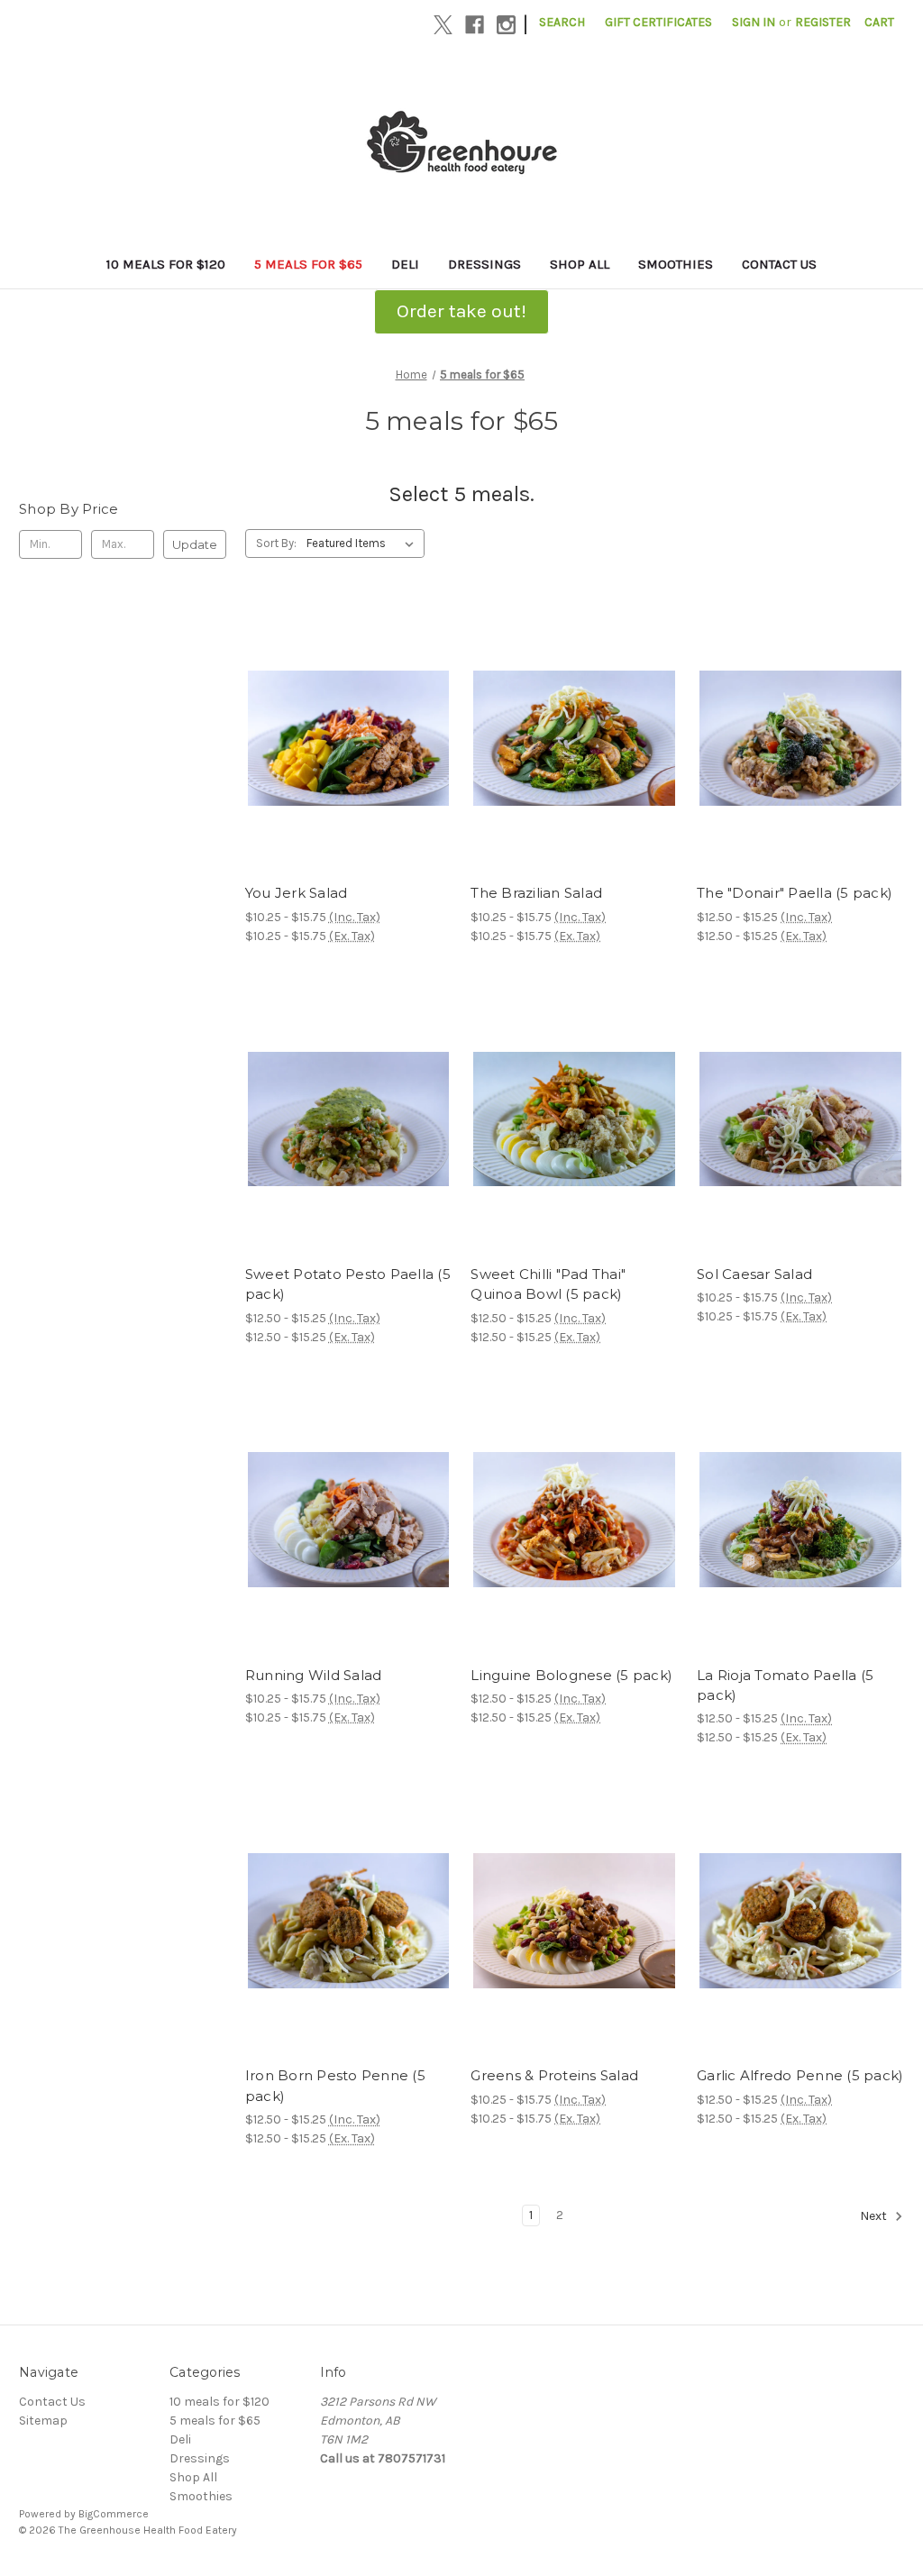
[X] (443, 25)
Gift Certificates (658, 22)
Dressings (484, 264)
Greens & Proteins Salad (554, 2075)
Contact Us (779, 264)
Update (195, 544)
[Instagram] (506, 25)
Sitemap (43, 2421)
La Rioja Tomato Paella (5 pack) (785, 1685)
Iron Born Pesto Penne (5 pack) (335, 2086)
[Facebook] (475, 25)
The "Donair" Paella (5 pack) (795, 893)
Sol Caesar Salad (754, 1274)
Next (875, 2217)
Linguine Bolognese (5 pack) (571, 1675)
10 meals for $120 (166, 264)
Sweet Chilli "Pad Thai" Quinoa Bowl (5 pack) (548, 1284)
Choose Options (349, 770)
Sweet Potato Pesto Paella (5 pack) (348, 1284)
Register (823, 22)
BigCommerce (114, 2514)
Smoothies (676, 264)
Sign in (754, 22)
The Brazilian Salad (536, 893)
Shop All (580, 264)
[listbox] (364, 544)
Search (562, 22)
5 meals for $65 (308, 264)
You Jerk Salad (297, 893)
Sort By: (276, 543)
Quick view (334, 706)
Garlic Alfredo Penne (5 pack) (800, 2075)
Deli (405, 264)
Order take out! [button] (461, 311)
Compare (343, 738)
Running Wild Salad (314, 1675)
